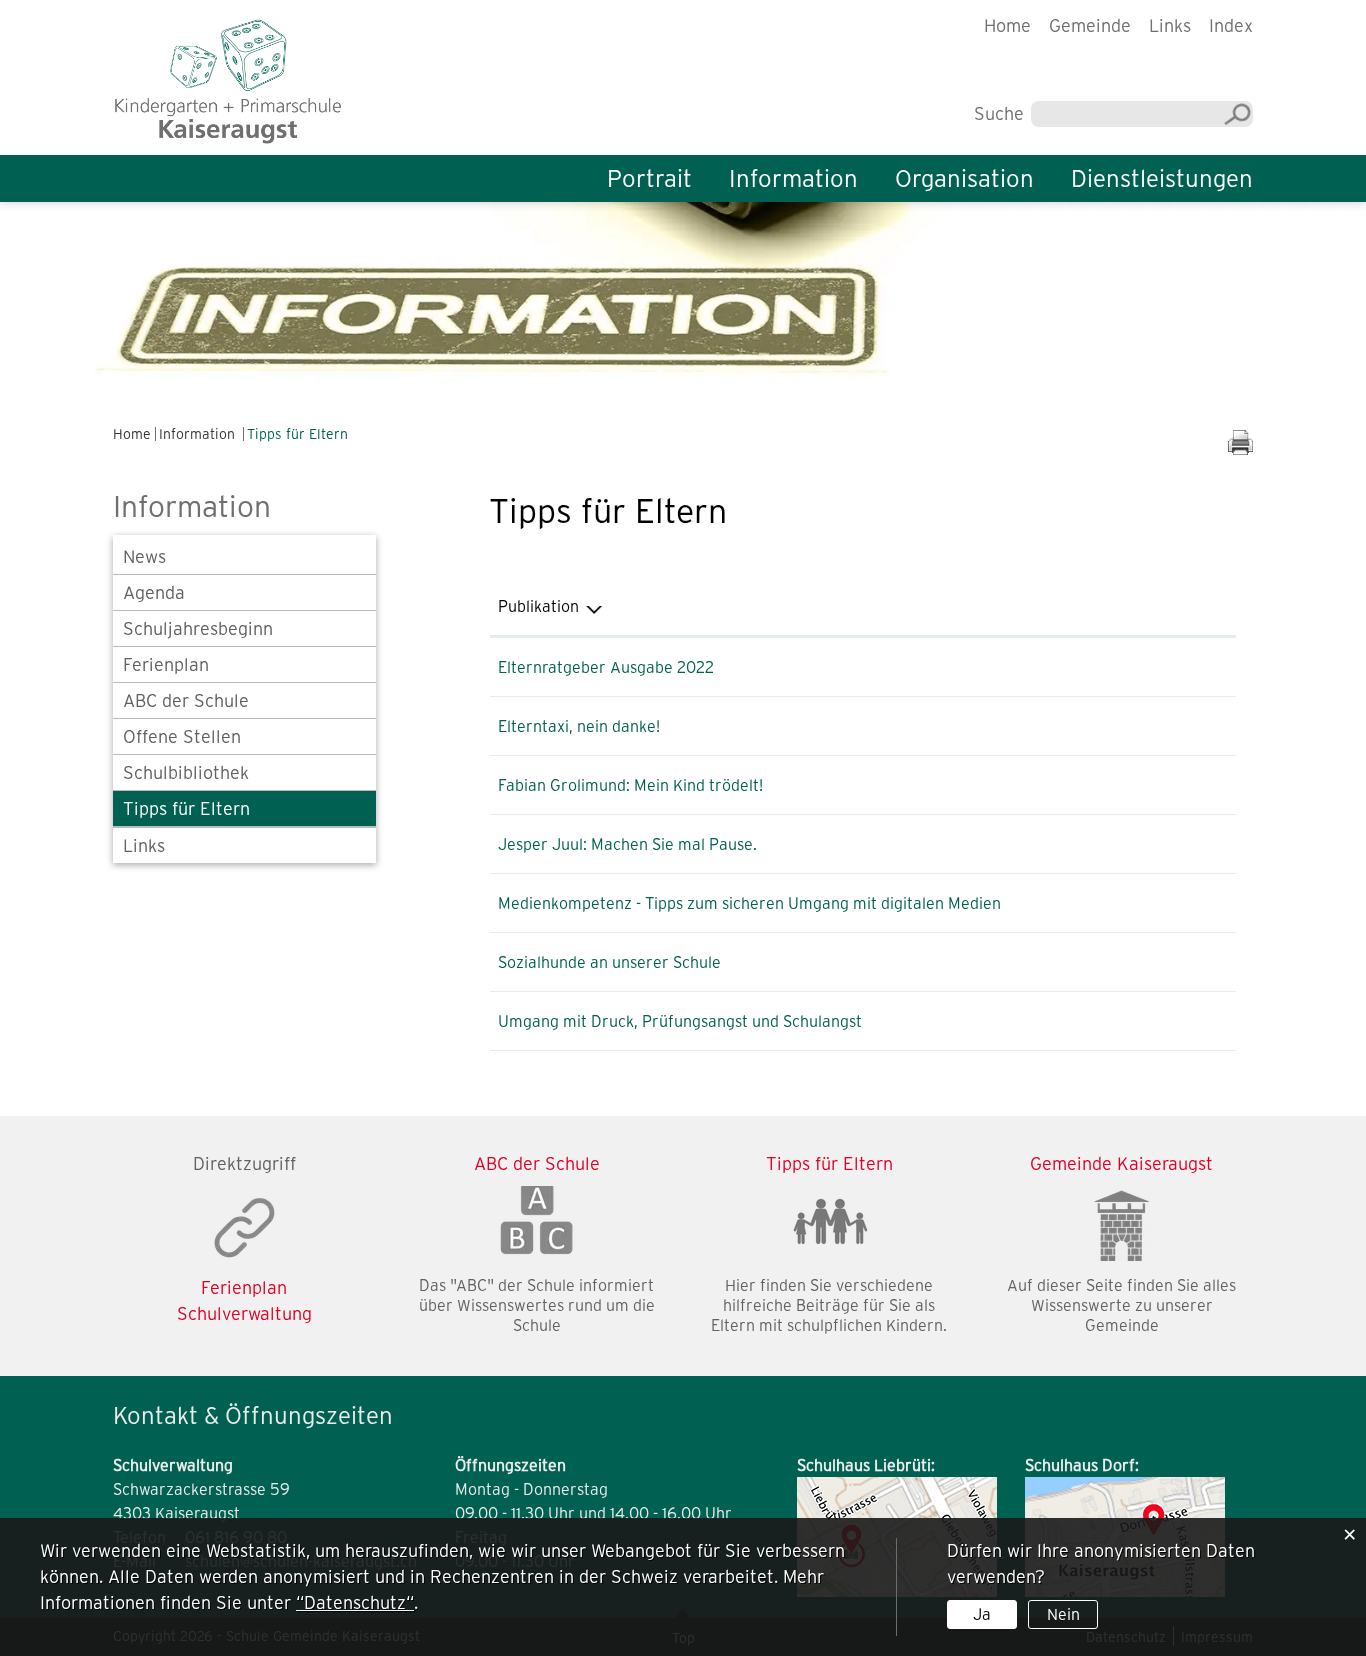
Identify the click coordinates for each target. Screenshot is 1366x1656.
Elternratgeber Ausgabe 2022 (606, 667)
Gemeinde (1090, 25)
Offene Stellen (182, 736)
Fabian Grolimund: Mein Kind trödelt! (630, 785)
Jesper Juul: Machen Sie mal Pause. (627, 844)
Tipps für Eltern (186, 808)
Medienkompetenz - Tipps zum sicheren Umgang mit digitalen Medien (749, 903)
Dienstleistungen (1162, 178)
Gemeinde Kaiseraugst (1121, 1163)
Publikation (538, 606)
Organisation (964, 178)
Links (1170, 25)
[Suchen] (1238, 115)
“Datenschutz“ (355, 1602)
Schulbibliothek (186, 772)
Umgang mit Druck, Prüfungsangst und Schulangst (680, 1021)
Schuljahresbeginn (198, 628)
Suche (999, 113)
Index (1231, 25)
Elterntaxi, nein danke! (579, 726)
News (144, 556)
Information (793, 178)
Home (1007, 25)
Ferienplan (166, 664)
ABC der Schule (186, 700)
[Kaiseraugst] (228, 79)
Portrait (649, 178)
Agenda (154, 592)
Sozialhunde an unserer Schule (609, 962)
